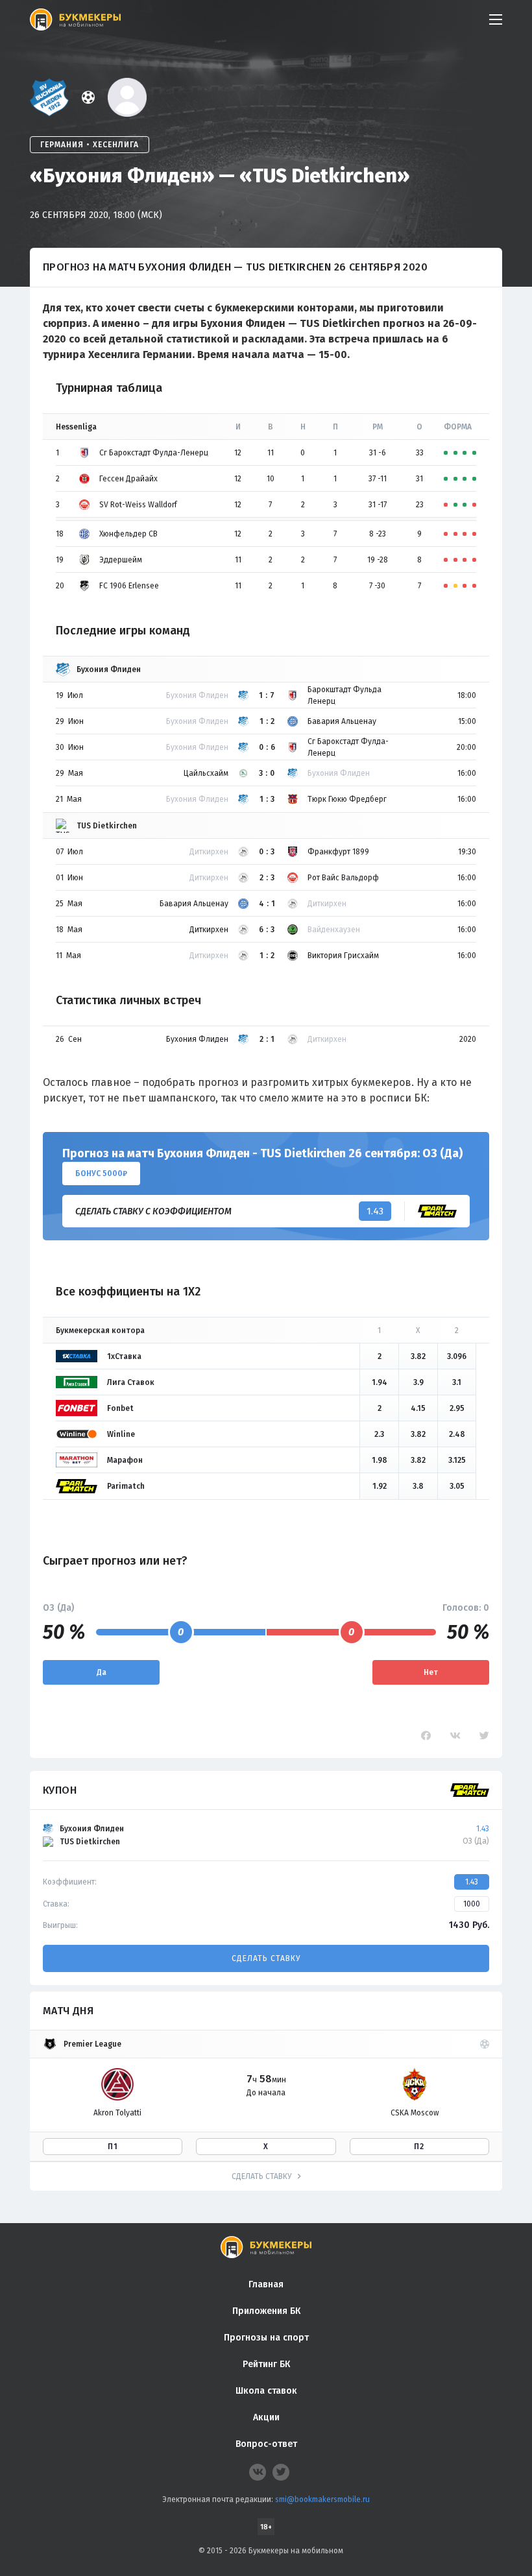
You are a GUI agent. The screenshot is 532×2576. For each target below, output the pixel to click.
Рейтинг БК (266, 2364)
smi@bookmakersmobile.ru (322, 2499)
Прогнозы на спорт (266, 2338)
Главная (266, 2284)
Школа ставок (266, 2391)
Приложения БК (266, 2311)
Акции (266, 2417)
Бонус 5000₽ (101, 1174)
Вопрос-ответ (266, 2444)
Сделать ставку (266, 1958)
